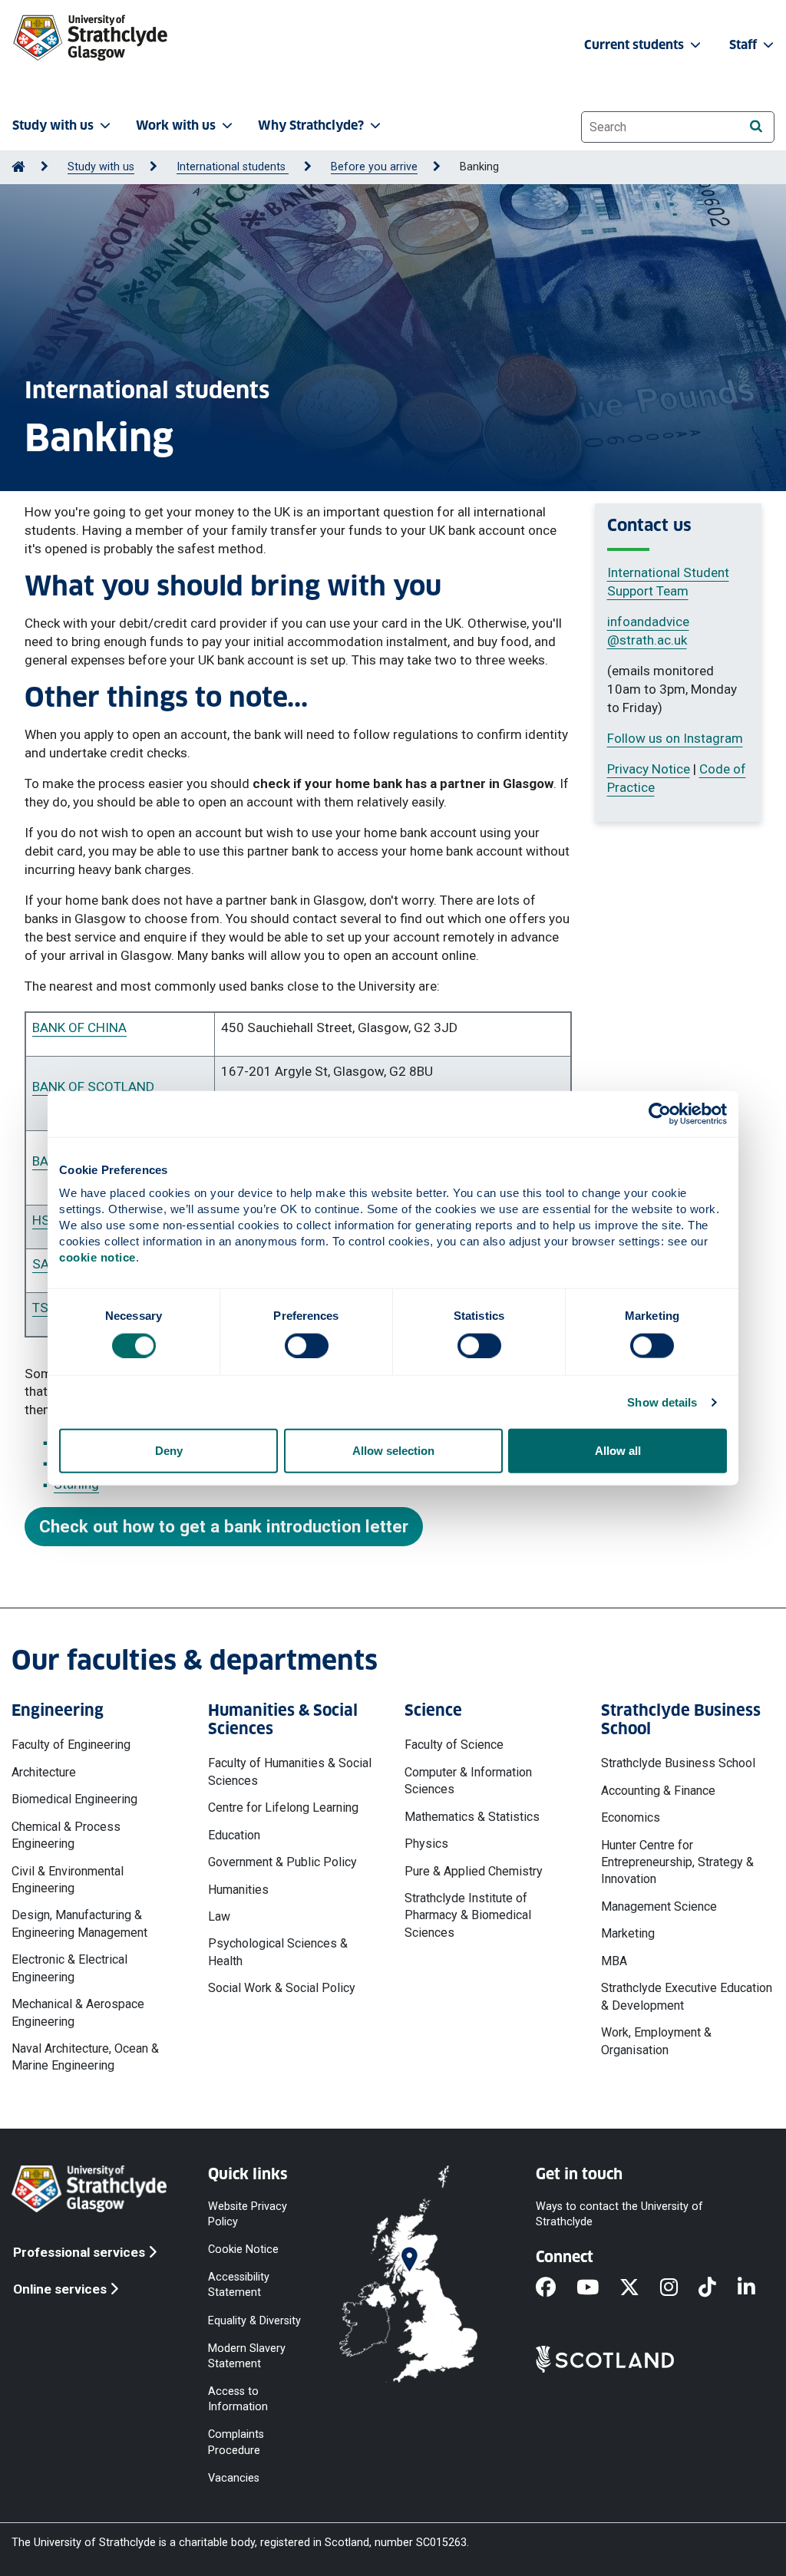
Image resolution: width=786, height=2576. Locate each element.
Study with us (101, 167)
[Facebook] (556, 2288)
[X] (640, 2288)
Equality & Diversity (254, 2320)
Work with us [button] (176, 125)
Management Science (659, 1906)
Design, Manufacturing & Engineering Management (79, 1923)
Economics (631, 1817)
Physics (426, 1844)
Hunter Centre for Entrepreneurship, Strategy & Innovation (677, 1862)
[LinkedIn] (757, 2288)
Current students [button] (636, 45)
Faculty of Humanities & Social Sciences (290, 1771)
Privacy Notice (649, 769)
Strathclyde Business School (678, 1763)
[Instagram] (679, 2288)
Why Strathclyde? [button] (311, 125)
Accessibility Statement (239, 2285)
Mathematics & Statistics (472, 1817)
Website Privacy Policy (248, 2213)
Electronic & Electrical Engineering (69, 1968)
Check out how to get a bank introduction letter (224, 1526)
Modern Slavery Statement (247, 2355)
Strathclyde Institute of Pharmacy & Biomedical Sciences (468, 1915)
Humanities (238, 1890)
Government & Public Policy (282, 1862)
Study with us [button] (53, 125)
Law (219, 1916)
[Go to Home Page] (18, 167)
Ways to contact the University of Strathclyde (619, 2213)
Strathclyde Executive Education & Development (687, 1996)
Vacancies (234, 2477)
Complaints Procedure (236, 2442)
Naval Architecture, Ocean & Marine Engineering (85, 2057)
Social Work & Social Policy (282, 1988)
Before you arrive (374, 167)
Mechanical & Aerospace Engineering (78, 2012)
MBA (614, 1961)
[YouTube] (598, 2288)
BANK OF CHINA (79, 1027)
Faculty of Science (454, 1745)
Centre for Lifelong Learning (283, 1807)
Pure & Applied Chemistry (474, 1871)
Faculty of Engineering (71, 1745)
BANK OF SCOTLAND (93, 1087)
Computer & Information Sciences (468, 1781)
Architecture (44, 1772)
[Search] (756, 126)
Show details (662, 1402)
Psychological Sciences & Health (278, 1952)
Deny (169, 1451)
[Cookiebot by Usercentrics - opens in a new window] (660, 1113)
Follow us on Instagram (675, 738)
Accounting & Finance (658, 1791)
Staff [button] (745, 45)
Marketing (628, 1933)
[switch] (307, 1345)
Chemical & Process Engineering (66, 1835)
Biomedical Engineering (74, 1799)
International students (233, 167)
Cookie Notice (243, 2249)
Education (234, 1835)
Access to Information (238, 2399)
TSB (44, 1308)
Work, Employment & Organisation (656, 2041)
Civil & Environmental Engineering (68, 1880)
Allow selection (393, 1451)
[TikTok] (718, 2288)
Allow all (618, 1451)
